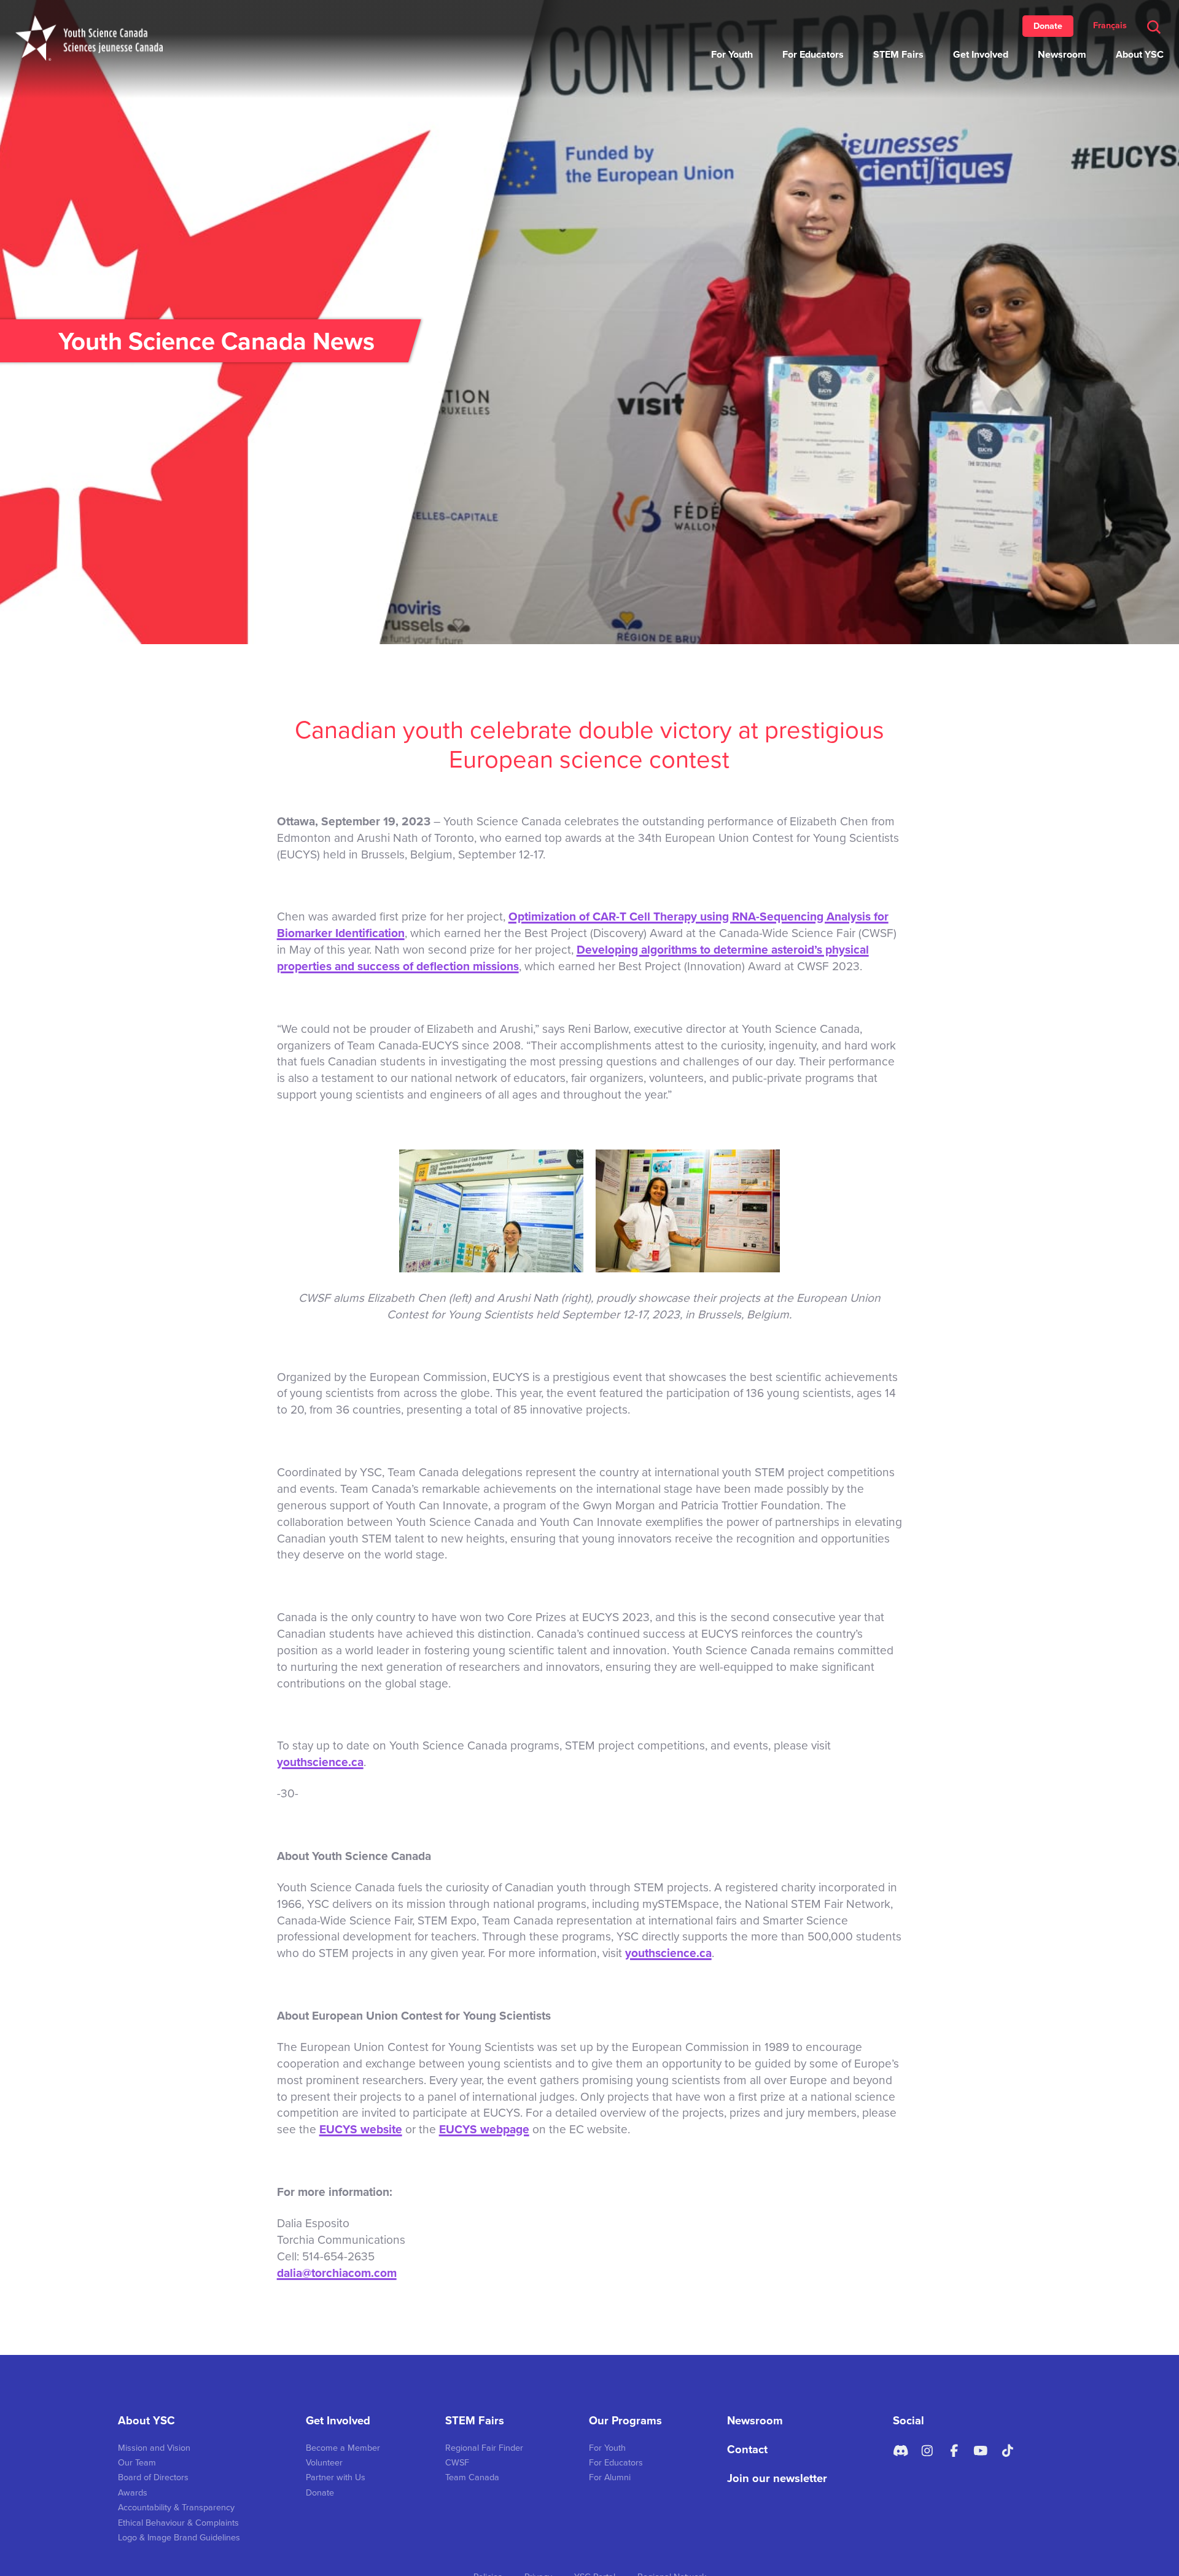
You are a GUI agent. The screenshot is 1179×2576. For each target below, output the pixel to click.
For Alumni (610, 2477)
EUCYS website (361, 2129)
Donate (1048, 26)
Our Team (137, 2463)
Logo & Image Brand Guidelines (179, 2538)
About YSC (1140, 55)
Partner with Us (336, 2477)
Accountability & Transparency (176, 2508)
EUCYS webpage (484, 2129)
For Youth (732, 55)
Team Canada (472, 2477)
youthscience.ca (320, 1762)
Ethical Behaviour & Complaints (178, 2523)
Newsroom (1062, 55)
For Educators (813, 55)
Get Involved (981, 55)
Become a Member (343, 2448)
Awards (133, 2493)
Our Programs (625, 2421)
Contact (747, 2450)
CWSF (457, 2463)
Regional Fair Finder (484, 2448)
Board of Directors (153, 2477)
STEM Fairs (898, 55)
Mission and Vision (154, 2448)
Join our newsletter (777, 2478)
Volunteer (324, 2463)
